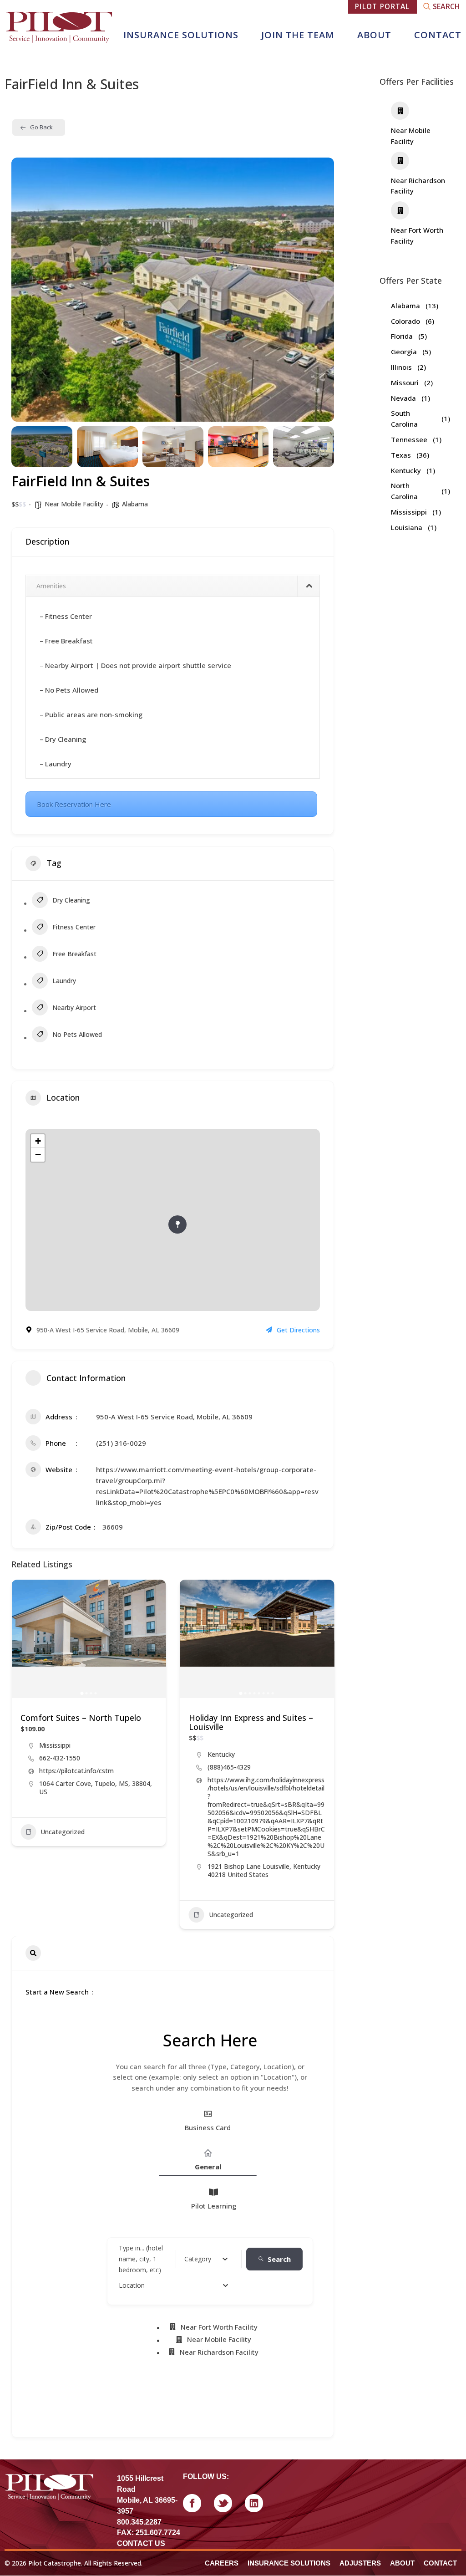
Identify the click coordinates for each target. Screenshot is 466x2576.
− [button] (38, 1155)
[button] (25, 290)
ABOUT (374, 35)
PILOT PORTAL (382, 6)
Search (279, 2259)
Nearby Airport (74, 1007)
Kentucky (221, 1754)
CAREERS (222, 2563)
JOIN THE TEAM (298, 35)
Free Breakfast (74, 954)
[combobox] (206, 2259)
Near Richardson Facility (219, 2352)
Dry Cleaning (71, 900)
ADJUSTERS (360, 2563)
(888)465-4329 (229, 1767)
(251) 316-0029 (121, 1443)
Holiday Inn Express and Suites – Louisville (251, 1722)
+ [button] (38, 1141)
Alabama (135, 504)
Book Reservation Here (74, 804)
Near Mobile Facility (74, 504)
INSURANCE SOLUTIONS (181, 35)
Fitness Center (74, 927)
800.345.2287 (139, 2522)
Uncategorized (63, 1832)
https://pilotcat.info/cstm (76, 1771)
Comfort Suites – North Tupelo (81, 1718)
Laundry (64, 981)
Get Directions (298, 1330)
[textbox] (198, 2259)
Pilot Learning (214, 2206)
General (208, 2167)
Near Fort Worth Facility (219, 2327)
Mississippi (55, 1745)
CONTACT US (141, 2543)
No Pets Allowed (77, 1034)
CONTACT (438, 35)
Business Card (208, 2127)
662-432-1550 (60, 1758)
